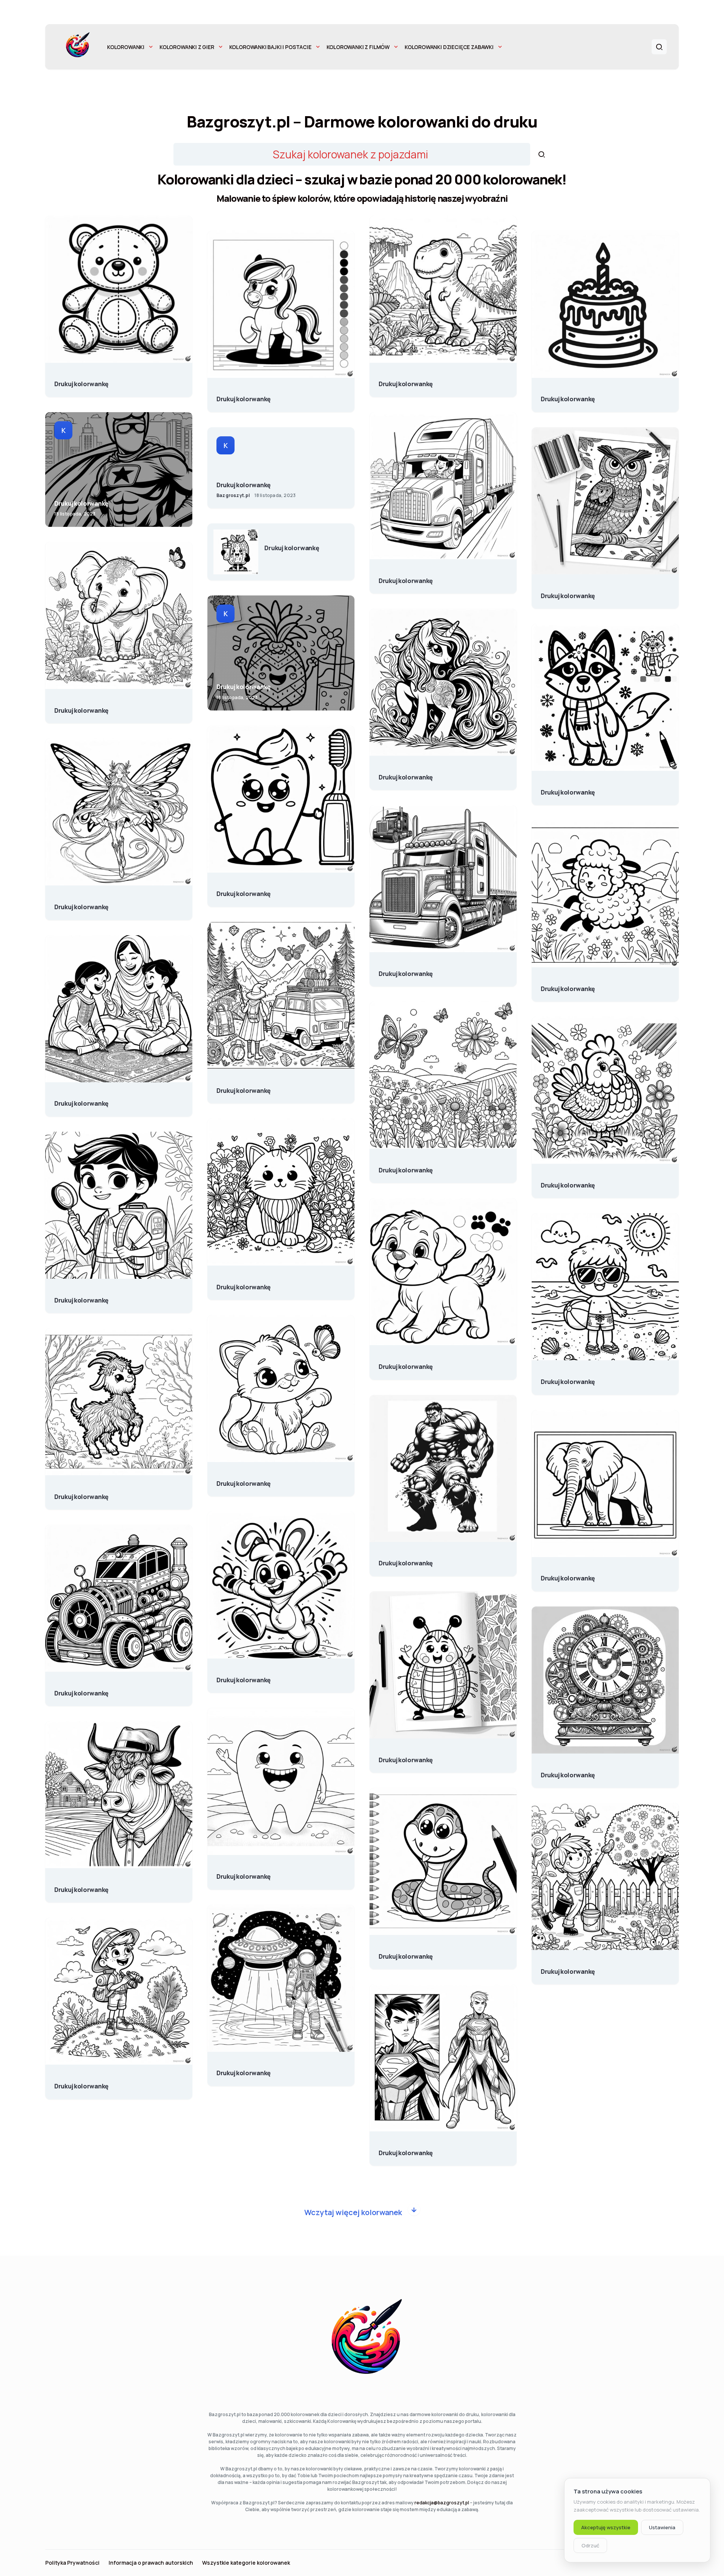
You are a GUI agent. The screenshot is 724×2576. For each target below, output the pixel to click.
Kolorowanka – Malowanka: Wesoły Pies (568, 789)
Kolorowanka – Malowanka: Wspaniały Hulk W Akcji (406, 1559)
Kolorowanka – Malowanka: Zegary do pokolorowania (568, 1771)
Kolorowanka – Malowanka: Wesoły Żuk (406, 1756)
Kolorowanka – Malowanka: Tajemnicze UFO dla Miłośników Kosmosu (244, 2069)
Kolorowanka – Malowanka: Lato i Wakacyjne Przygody (568, 1378)
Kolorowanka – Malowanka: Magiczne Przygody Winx (81, 903)
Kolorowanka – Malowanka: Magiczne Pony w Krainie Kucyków (406, 773)
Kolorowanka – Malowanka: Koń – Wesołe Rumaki (244, 395)
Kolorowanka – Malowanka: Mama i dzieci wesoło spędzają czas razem (81, 1100)
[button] (659, 47)
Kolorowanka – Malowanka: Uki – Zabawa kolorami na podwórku (568, 1968)
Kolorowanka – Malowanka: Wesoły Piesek (406, 1363)
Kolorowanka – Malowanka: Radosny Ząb (244, 1873)
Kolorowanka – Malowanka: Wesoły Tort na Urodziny (568, 395)
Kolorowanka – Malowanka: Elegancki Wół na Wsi (81, 1886)
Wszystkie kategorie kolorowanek (246, 2563)
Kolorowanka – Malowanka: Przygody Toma (81, 2082)
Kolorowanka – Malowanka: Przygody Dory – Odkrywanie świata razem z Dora (81, 1296)
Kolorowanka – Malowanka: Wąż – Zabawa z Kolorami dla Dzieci (406, 1953)
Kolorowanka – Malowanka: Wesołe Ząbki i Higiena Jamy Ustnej (244, 890)
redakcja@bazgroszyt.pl (442, 2503)
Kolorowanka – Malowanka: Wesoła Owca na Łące (568, 985)
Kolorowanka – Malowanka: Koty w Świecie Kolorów (244, 1283)
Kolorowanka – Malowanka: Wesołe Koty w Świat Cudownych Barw (244, 1480)
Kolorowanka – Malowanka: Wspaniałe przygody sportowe (244, 481)
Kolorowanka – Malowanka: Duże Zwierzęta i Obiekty (568, 1574)
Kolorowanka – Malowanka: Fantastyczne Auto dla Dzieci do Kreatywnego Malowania (81, 1689)
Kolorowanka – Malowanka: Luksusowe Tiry (406, 970)
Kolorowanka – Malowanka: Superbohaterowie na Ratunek (81, 500)
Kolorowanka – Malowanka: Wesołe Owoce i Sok (292, 544)
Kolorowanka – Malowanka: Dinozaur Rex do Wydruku (406, 380)
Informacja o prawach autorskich (151, 2563)
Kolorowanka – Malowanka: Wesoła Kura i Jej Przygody (568, 1181)
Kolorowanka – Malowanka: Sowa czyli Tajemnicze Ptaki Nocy (568, 592)
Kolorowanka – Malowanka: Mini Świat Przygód (244, 1087)
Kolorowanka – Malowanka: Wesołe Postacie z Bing (244, 1676)
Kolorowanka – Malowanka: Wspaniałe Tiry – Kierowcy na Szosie (406, 577)
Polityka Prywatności (72, 2563)
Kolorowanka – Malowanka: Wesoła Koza (81, 1493)
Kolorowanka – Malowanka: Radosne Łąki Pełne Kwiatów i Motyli (406, 1166)
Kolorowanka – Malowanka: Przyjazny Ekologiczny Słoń (81, 707)
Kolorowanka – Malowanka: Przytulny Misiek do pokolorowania (81, 380)
